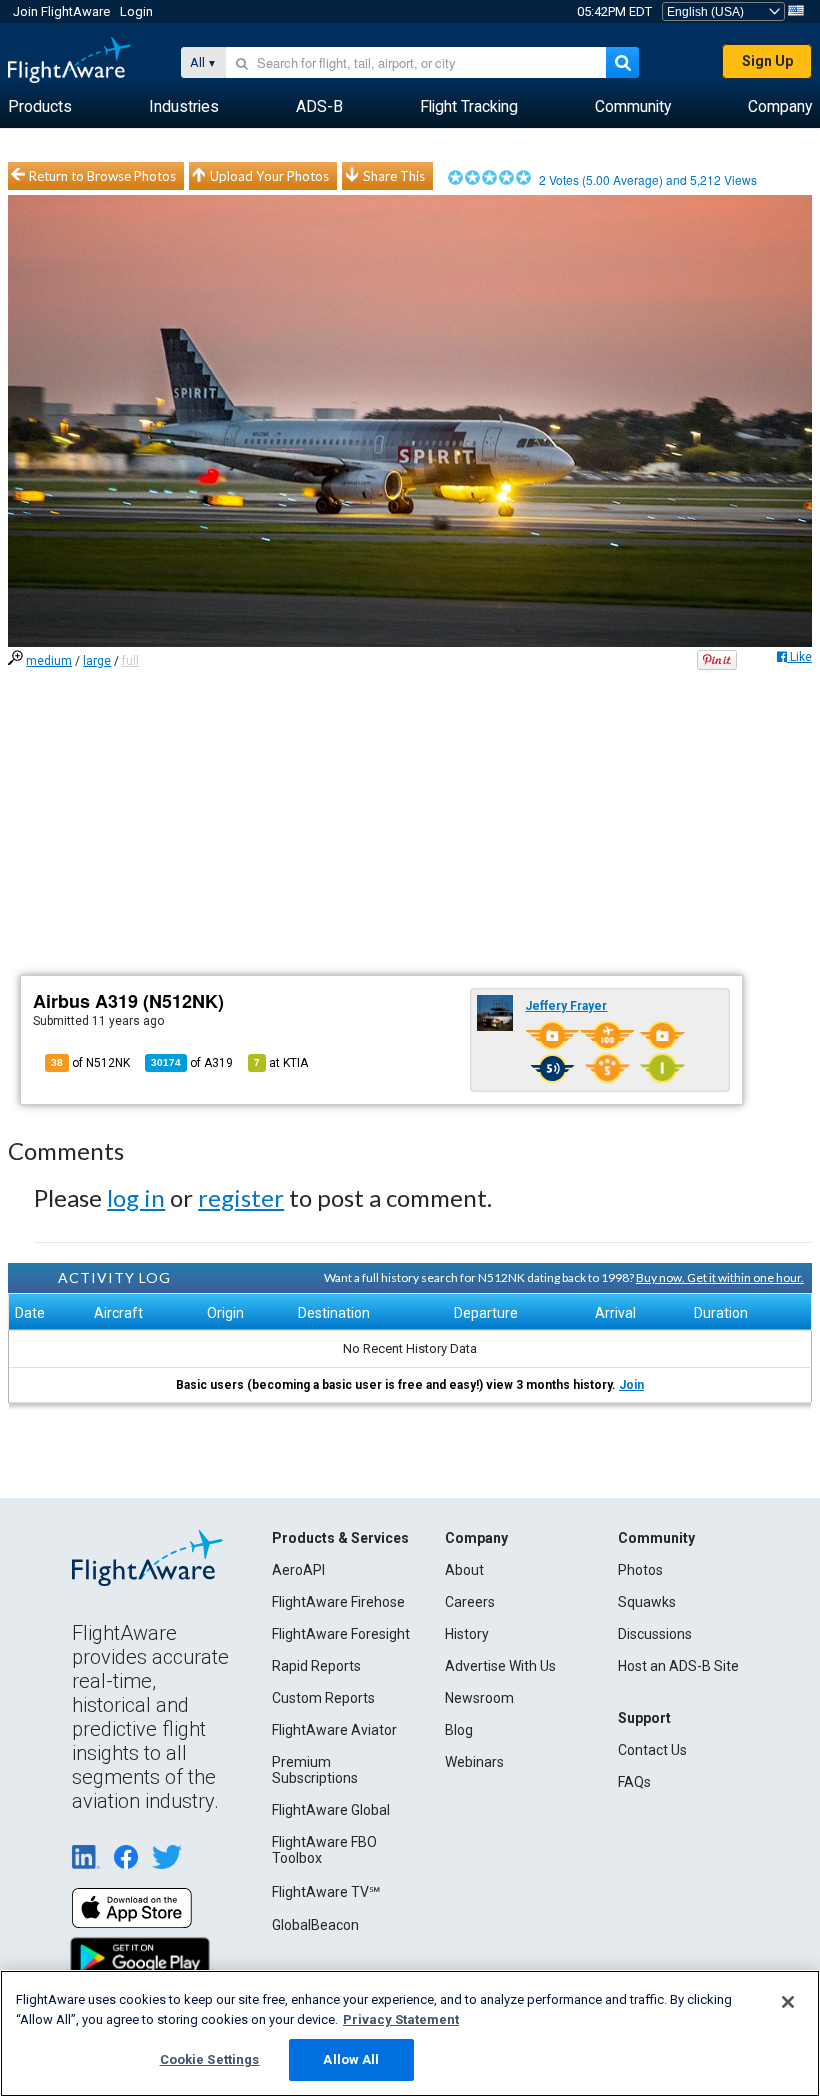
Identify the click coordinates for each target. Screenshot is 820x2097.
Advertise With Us (500, 1666)
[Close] (788, 2002)
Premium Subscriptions (315, 1770)
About (464, 1570)
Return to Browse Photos (102, 176)
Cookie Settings (210, 2059)
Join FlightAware (61, 11)
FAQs (634, 1782)
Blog (459, 1730)
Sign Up (767, 61)
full (130, 661)
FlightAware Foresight (341, 1634)
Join (631, 1385)
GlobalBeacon (315, 1925)
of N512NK (90, 1063)
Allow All (351, 2059)
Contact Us (652, 1750)
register (241, 1197)
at (281, 1063)
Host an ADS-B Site (678, 1666)
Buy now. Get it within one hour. (720, 1277)
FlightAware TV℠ (326, 1892)
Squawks (647, 1602)
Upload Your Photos (269, 176)
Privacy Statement (401, 2019)
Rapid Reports (316, 1666)
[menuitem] (40, 107)
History (467, 1634)
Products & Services (340, 1538)
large (97, 661)
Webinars (474, 1762)
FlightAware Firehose (338, 1602)
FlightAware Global (331, 1810)
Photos (640, 1570)
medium (49, 661)
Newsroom (479, 1698)
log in (136, 1197)
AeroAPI (298, 1570)
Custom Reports (323, 1698)
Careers (470, 1602)
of (192, 1063)
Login (136, 11)
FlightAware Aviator (334, 1730)
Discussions (655, 1634)
